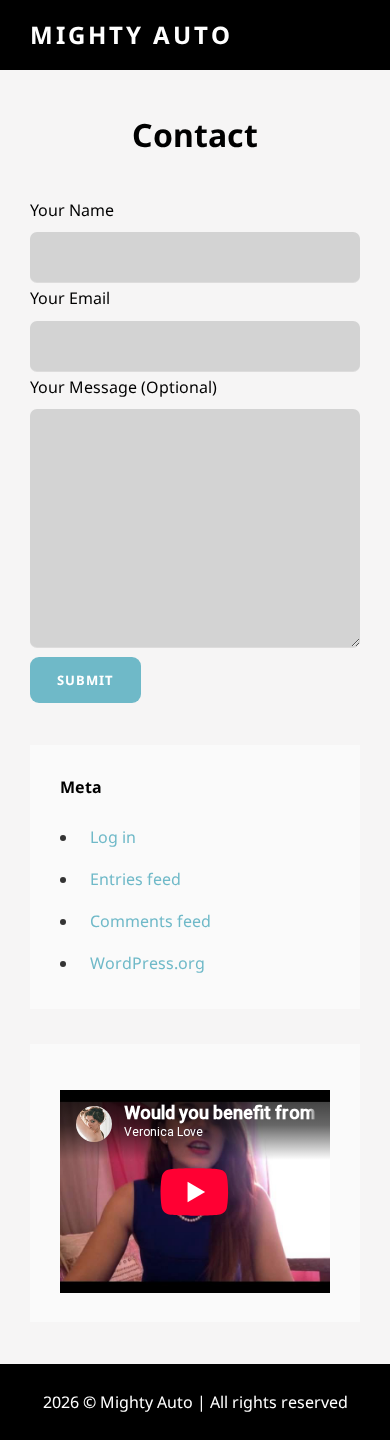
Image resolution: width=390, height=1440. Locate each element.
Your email (70, 298)
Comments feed (150, 921)
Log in (113, 837)
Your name (72, 210)
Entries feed (135, 879)
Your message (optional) (123, 387)
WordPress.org (147, 963)
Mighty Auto (131, 34)
